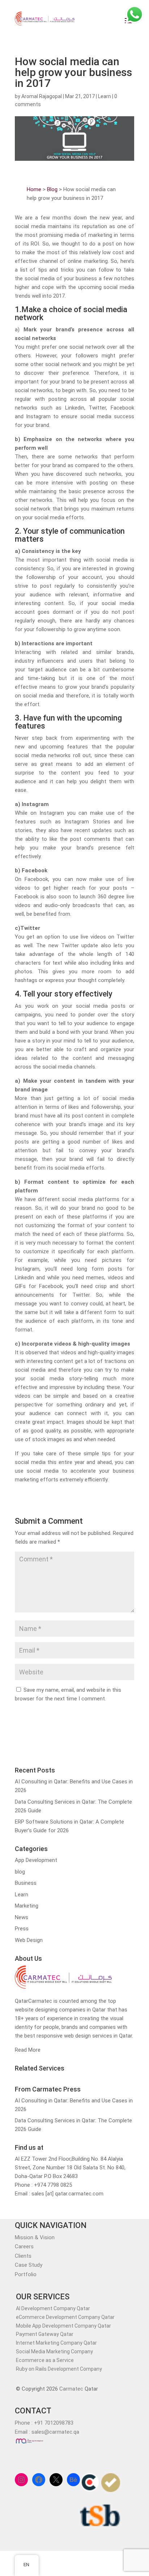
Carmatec (71, 2389)
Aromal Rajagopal (42, 96)
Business (26, 1883)
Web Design (29, 1940)
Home (34, 189)
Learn (105, 96)
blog (20, 1872)
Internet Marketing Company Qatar (56, 2343)
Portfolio (26, 2274)
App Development (36, 1860)
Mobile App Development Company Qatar (63, 2326)
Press (22, 1929)
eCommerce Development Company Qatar (65, 2317)
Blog (52, 189)
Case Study (29, 2265)
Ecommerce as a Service (45, 2360)
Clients (23, 2256)
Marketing (27, 1906)
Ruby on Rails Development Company (59, 2369)
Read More (28, 2050)
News (22, 1917)
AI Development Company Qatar (53, 2308)
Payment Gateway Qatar (45, 2334)
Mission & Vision (35, 2237)
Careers (24, 2246)
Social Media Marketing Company (54, 2351)
